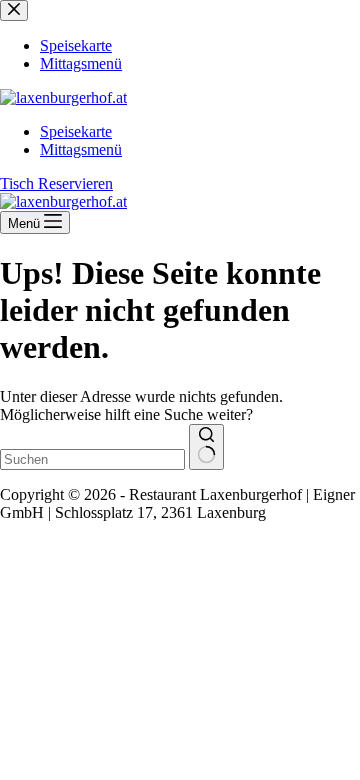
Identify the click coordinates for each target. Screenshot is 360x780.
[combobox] (92, 459)
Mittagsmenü (81, 149)
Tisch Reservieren (56, 183)
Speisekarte (76, 131)
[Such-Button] (206, 447)
